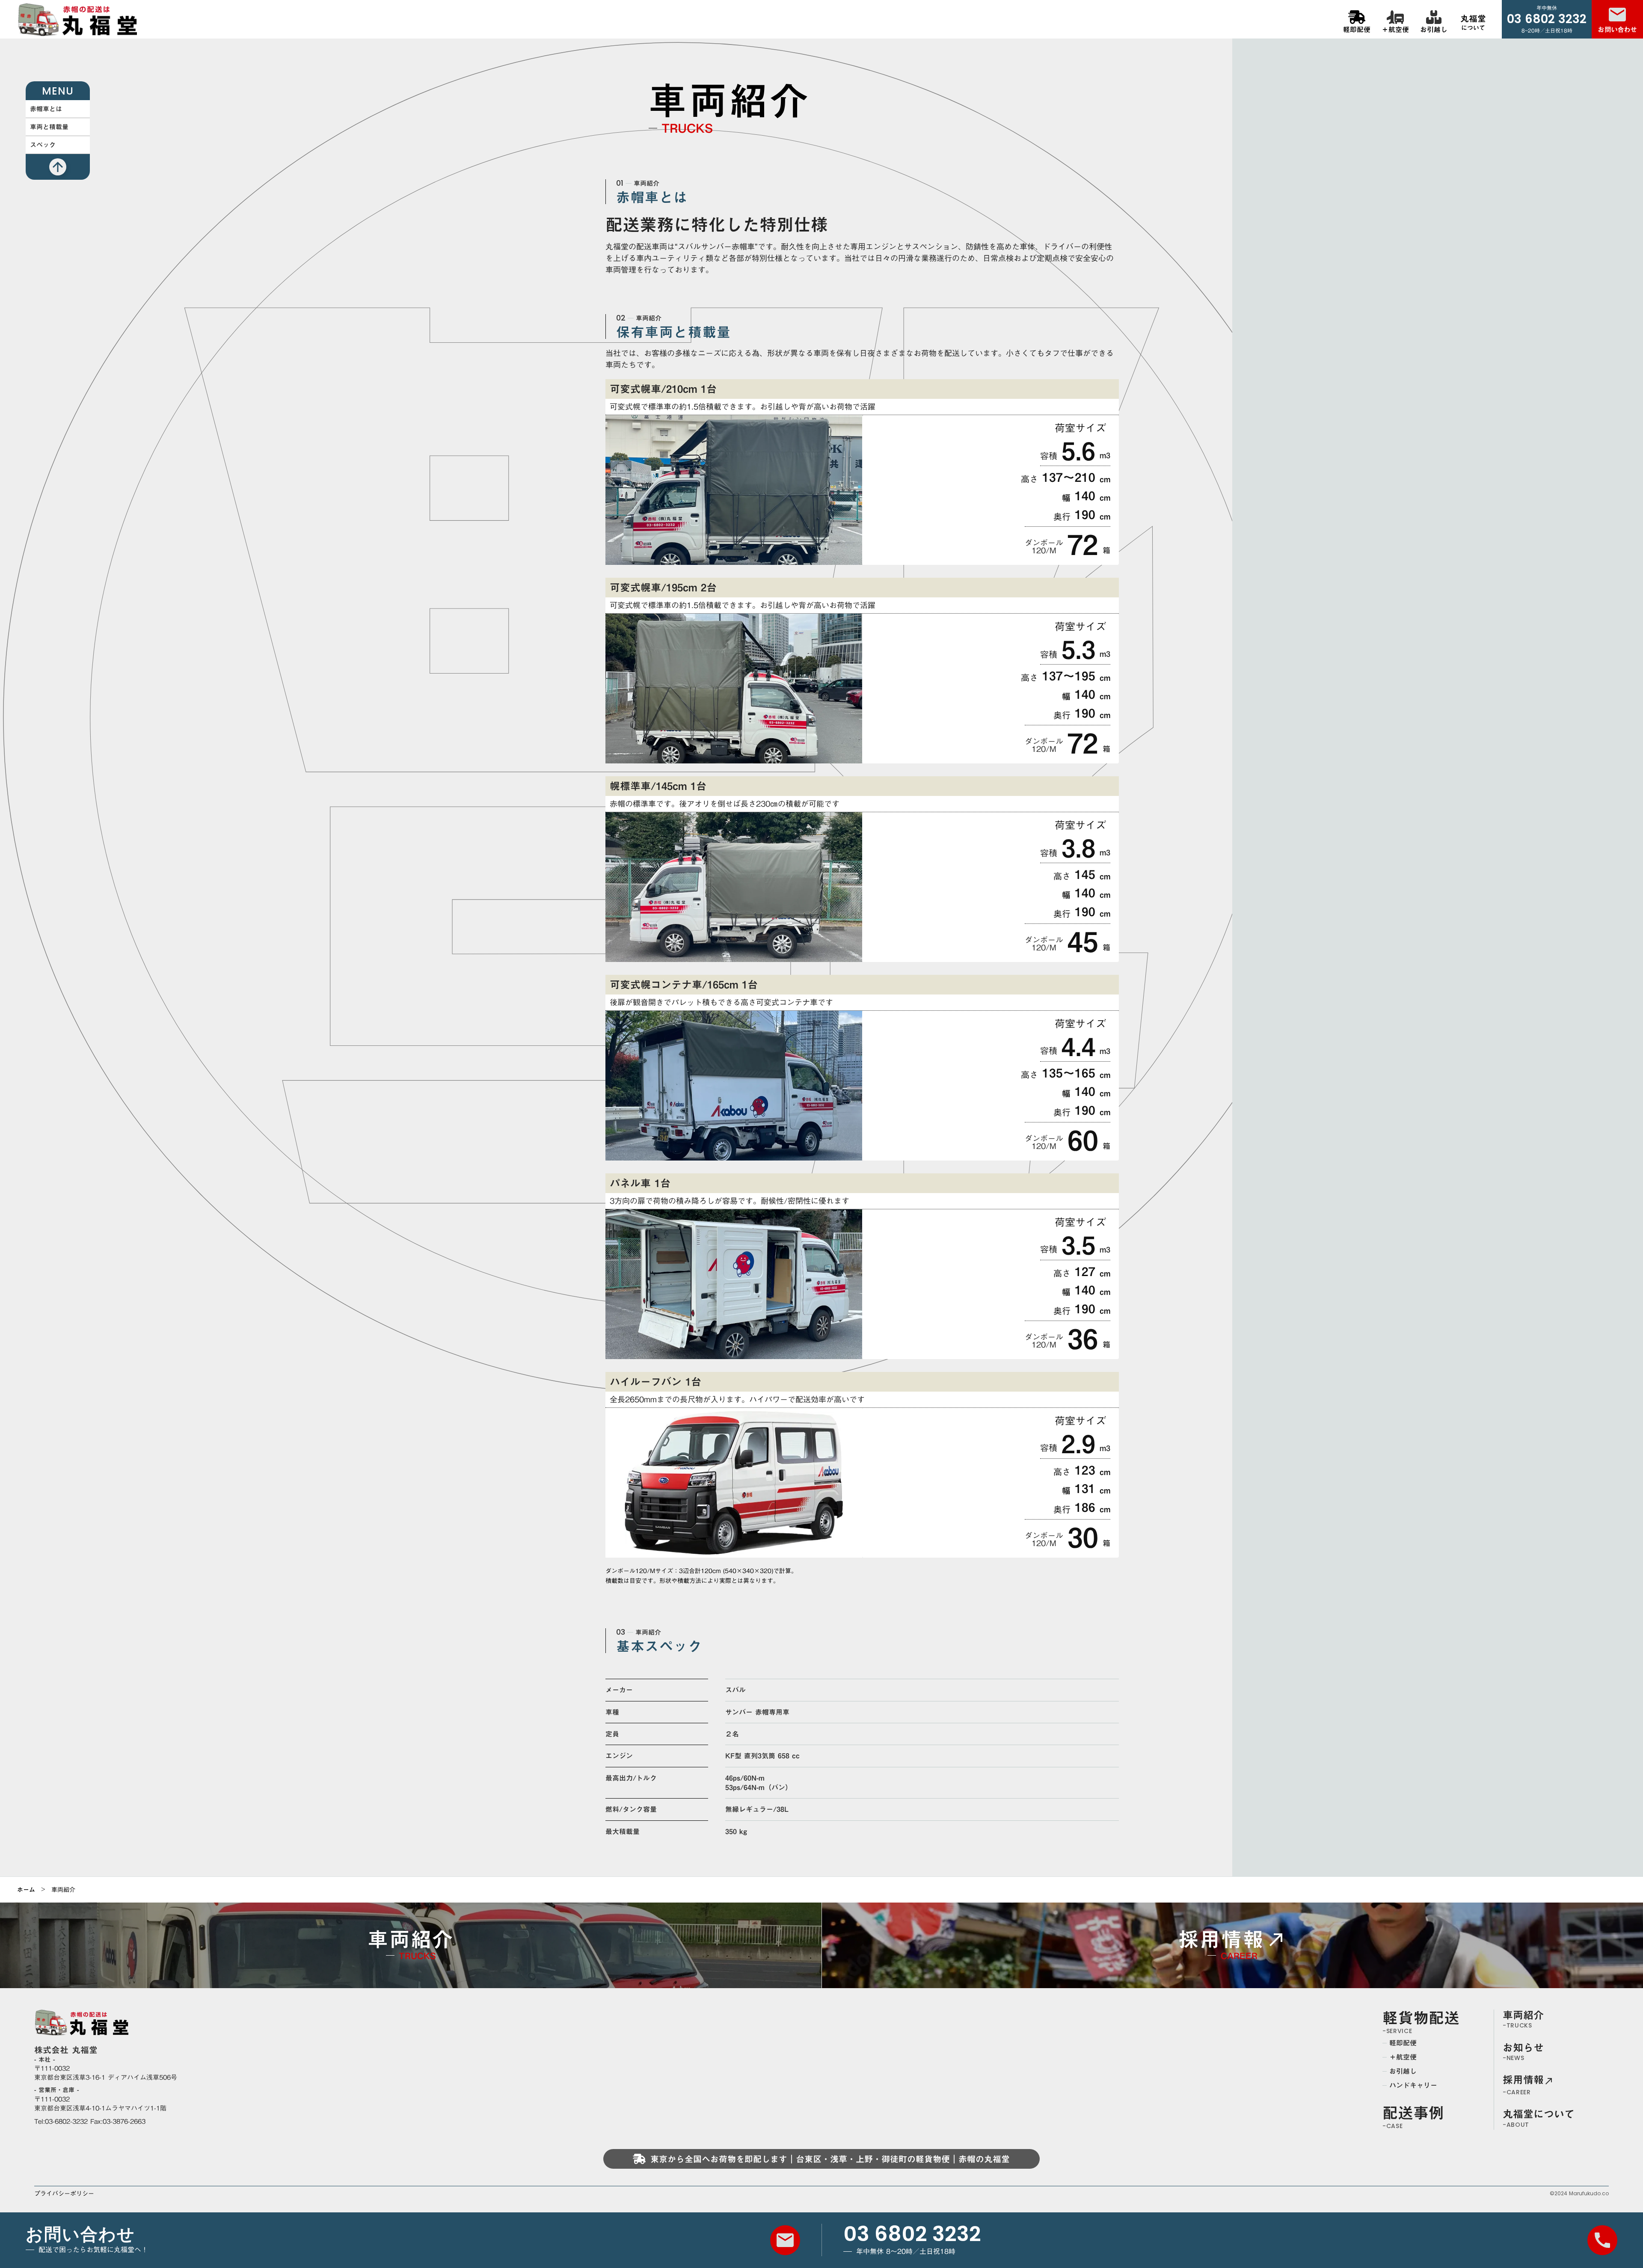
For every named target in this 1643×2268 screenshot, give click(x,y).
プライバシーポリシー (64, 2194)
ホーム (26, 1890)
